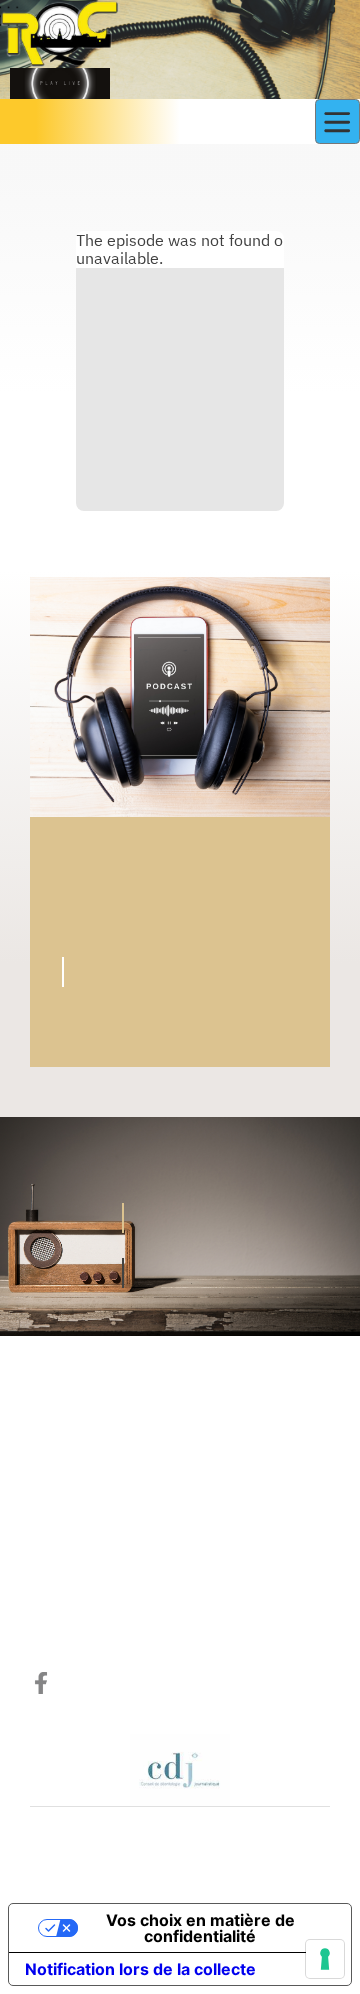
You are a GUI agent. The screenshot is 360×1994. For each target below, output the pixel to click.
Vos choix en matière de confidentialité (200, 1928)
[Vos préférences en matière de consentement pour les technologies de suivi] (325, 1959)
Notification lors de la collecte (140, 1969)
